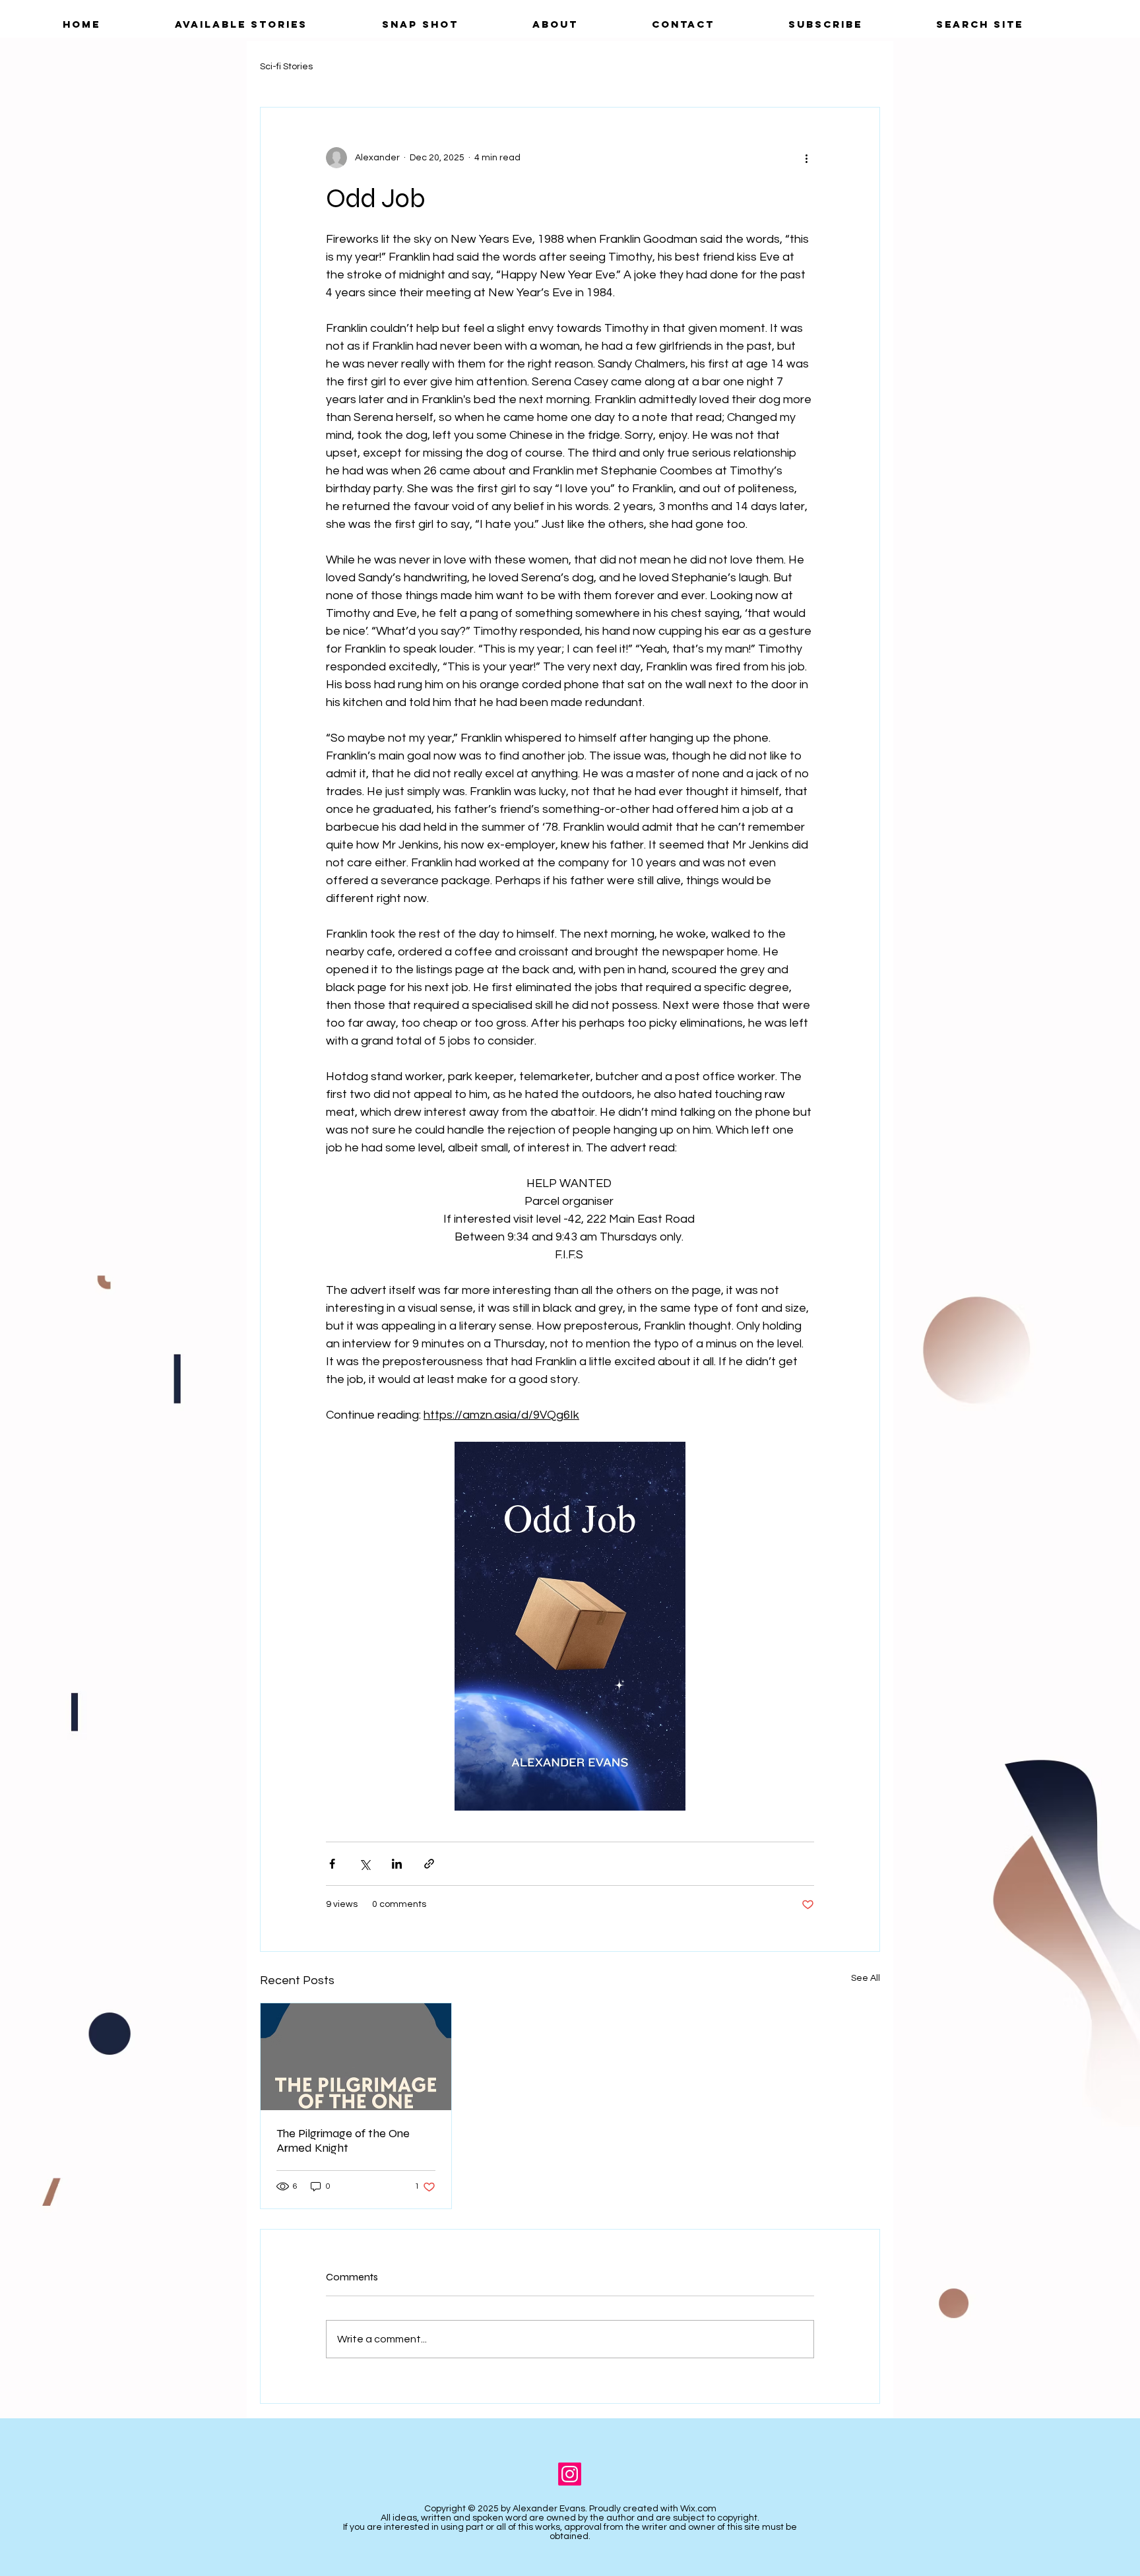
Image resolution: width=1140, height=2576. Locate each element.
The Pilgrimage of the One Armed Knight (343, 2141)
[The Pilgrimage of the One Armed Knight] (356, 2057)
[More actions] (806, 158)
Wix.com (698, 2509)
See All (866, 1978)
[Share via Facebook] (332, 1864)
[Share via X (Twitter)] (364, 1864)
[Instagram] (570, 2474)
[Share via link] (429, 1864)
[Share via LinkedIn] (397, 1864)
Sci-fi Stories (286, 67)
